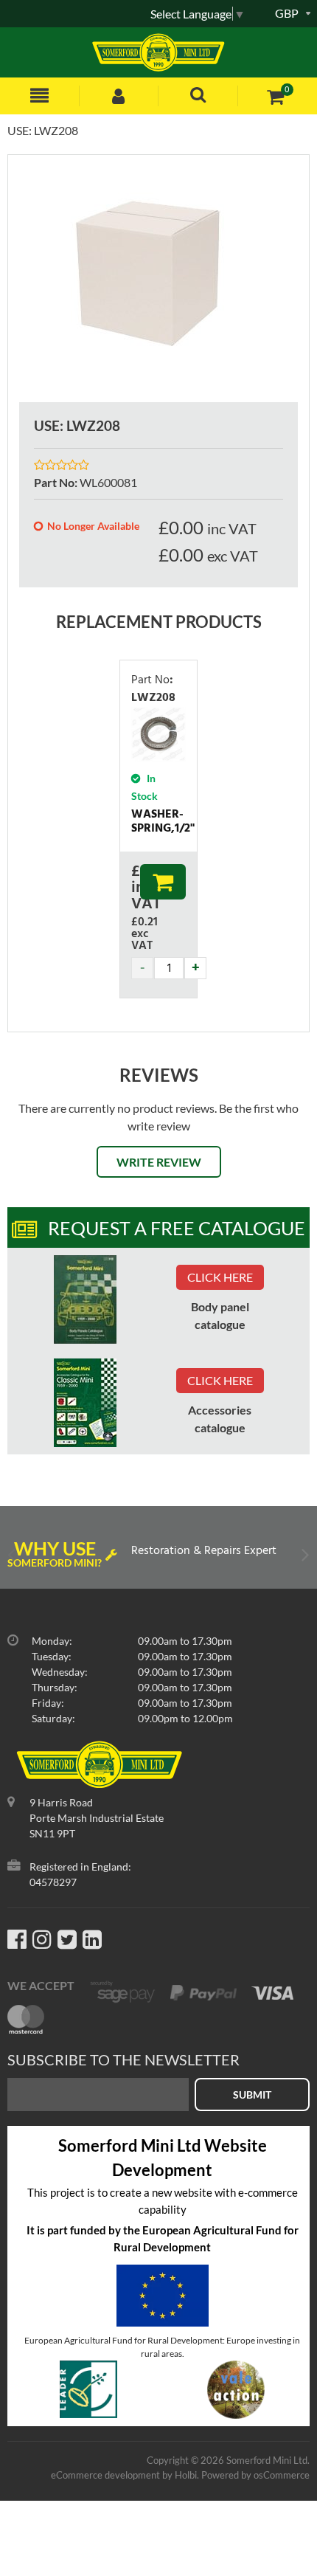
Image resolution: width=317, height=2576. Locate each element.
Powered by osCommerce (255, 2475)
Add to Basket (163, 882)
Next (304, 1558)
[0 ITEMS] (275, 96)
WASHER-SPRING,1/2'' (163, 822)
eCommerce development (105, 2475)
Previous (13, 1558)
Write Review (159, 1162)
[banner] (85, 1299)
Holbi (186, 2475)
